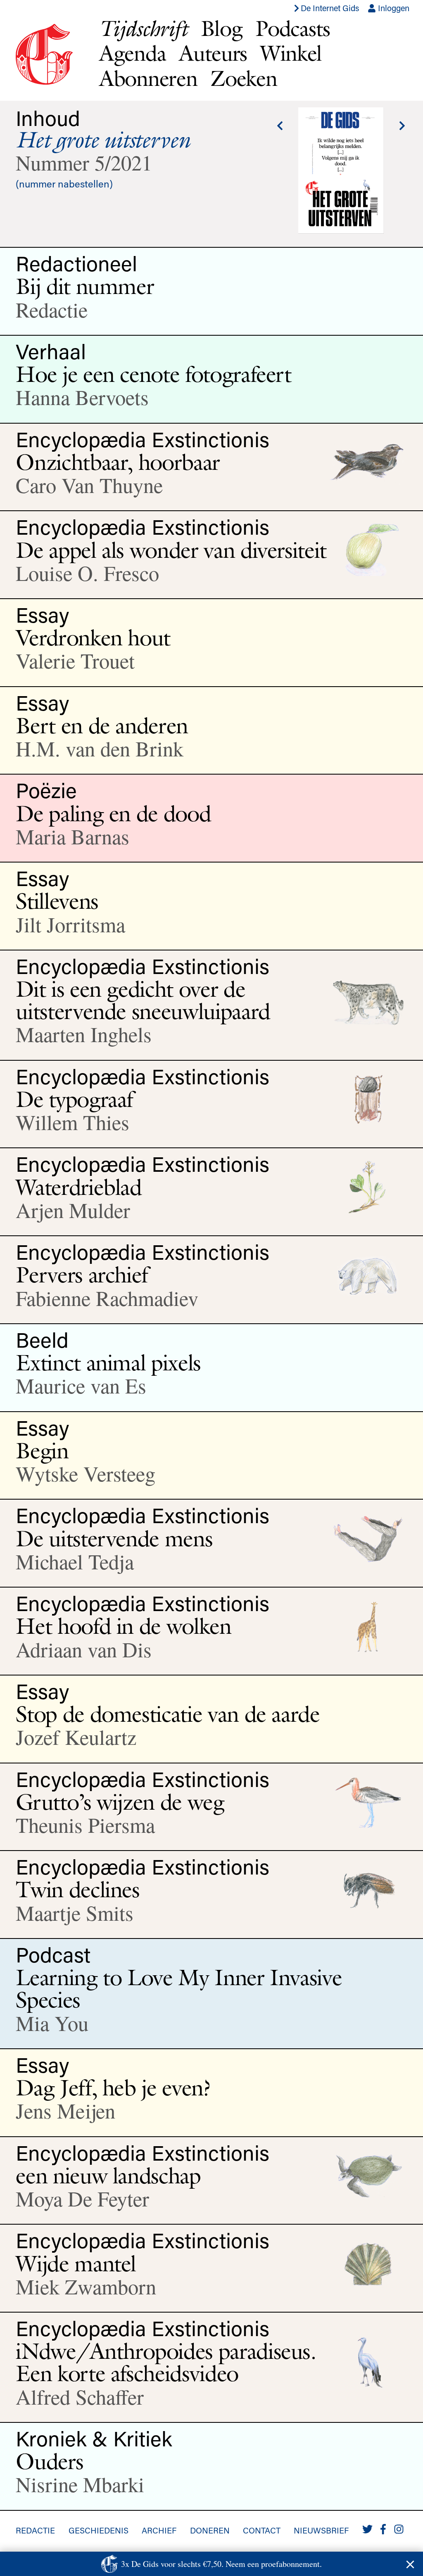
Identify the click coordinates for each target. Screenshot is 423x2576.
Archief (159, 2530)
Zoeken (244, 78)
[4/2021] (402, 126)
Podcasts (293, 28)
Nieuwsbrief (321, 2530)
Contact (262, 2530)
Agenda (132, 53)
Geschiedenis (99, 2530)
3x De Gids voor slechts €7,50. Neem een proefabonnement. (221, 2564)
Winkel (291, 53)
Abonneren (148, 78)
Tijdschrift (143, 28)
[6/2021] (280, 126)
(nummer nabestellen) (64, 184)
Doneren (210, 2530)
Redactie (35, 2530)
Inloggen (393, 8)
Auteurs (213, 53)
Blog (222, 28)
